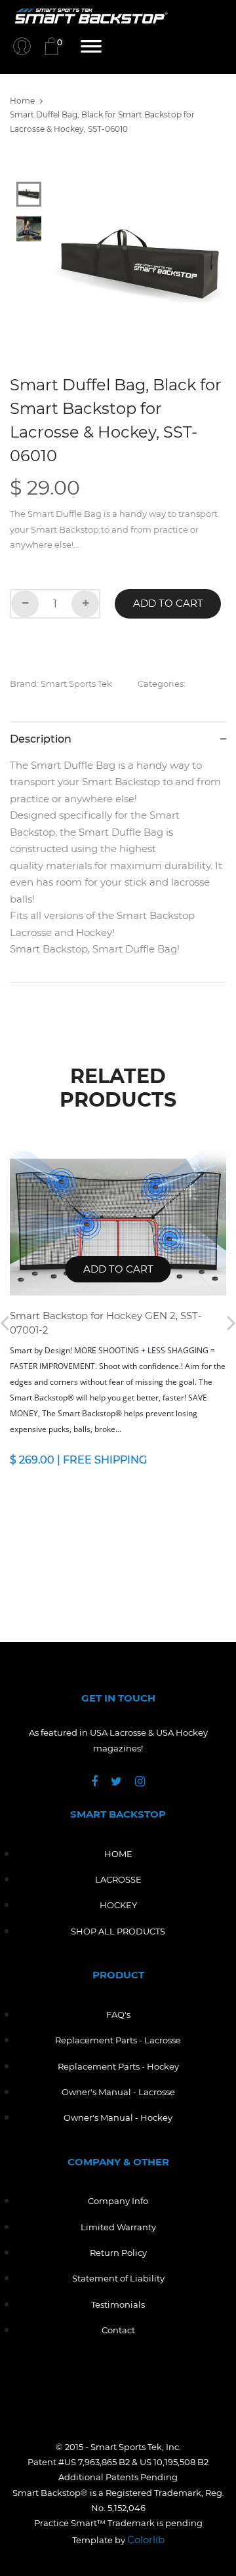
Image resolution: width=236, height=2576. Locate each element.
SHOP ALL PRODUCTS (118, 1931)
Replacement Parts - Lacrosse (118, 2040)
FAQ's (118, 2014)
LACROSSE (118, 1879)
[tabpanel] (139, 266)
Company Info (118, 2201)
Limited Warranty (118, 2227)
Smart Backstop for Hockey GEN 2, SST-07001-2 (106, 1323)
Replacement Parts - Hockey (118, 2066)
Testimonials (118, 2304)
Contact (118, 2330)
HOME (118, 1854)
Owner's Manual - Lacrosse (118, 2092)
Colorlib (146, 2540)
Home (22, 101)
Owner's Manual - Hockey (118, 2117)
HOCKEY (118, 1905)
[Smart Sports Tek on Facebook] (101, 1782)
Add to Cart (168, 603)
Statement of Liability (118, 2278)
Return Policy (118, 2253)
